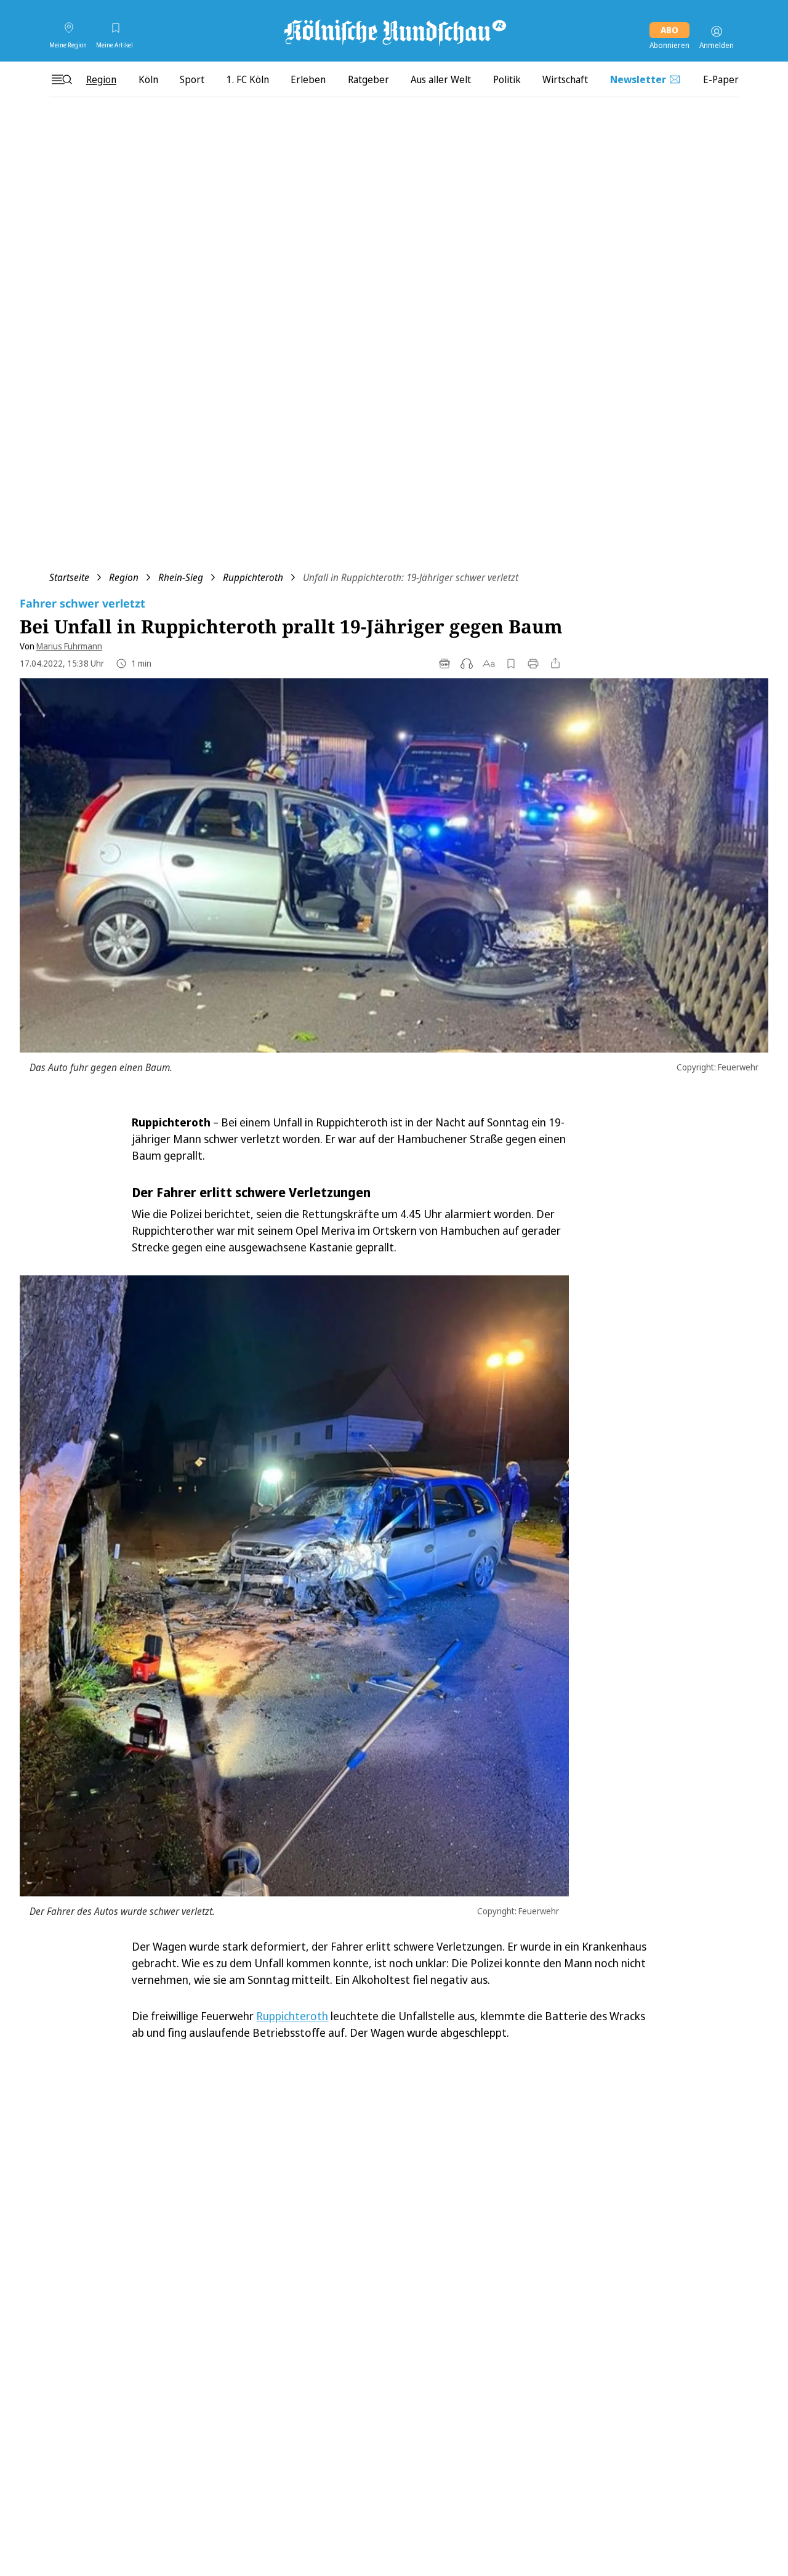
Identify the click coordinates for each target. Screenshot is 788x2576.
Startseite (69, 577)
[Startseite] (394, 31)
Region (124, 577)
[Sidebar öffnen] (62, 79)
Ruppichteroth (253, 577)
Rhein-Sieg (181, 577)
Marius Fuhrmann (69, 646)
